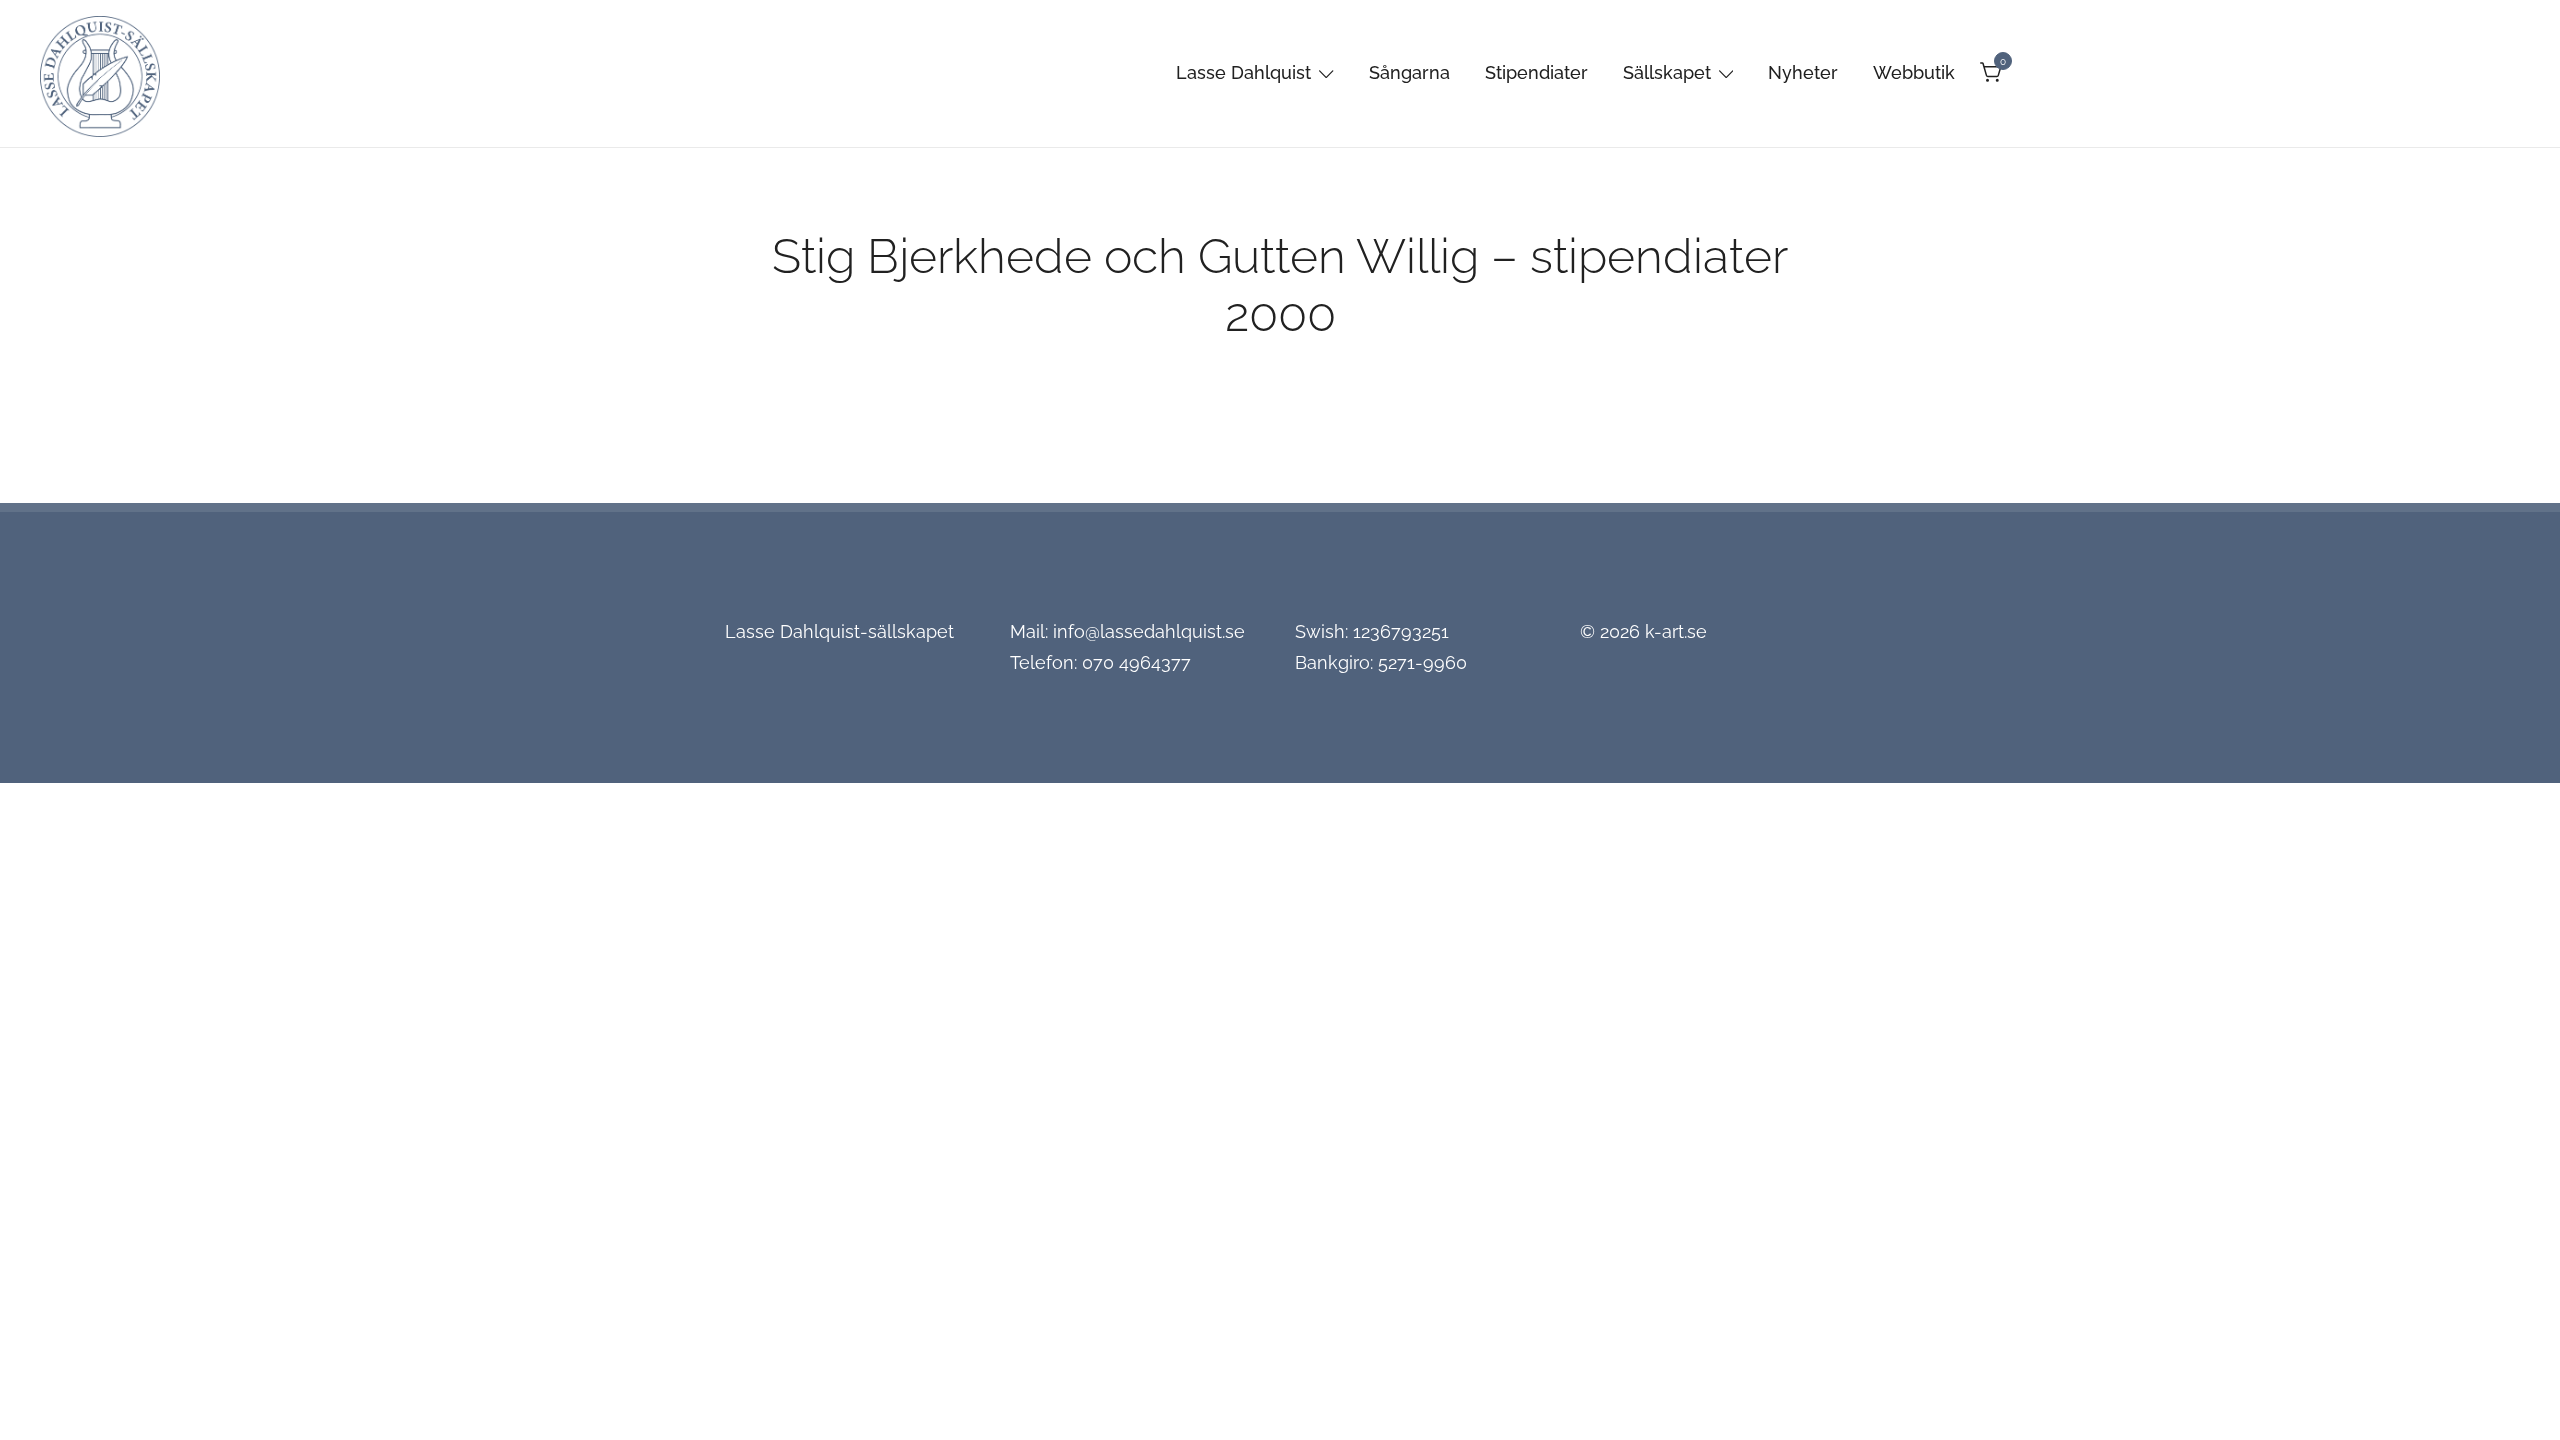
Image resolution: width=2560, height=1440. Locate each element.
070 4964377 (1136, 662)
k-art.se (1676, 631)
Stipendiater (1536, 72)
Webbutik (1914, 72)
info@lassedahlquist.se (1149, 631)
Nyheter (1803, 72)
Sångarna (1409, 72)
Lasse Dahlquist (1243, 72)
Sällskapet (1667, 72)
